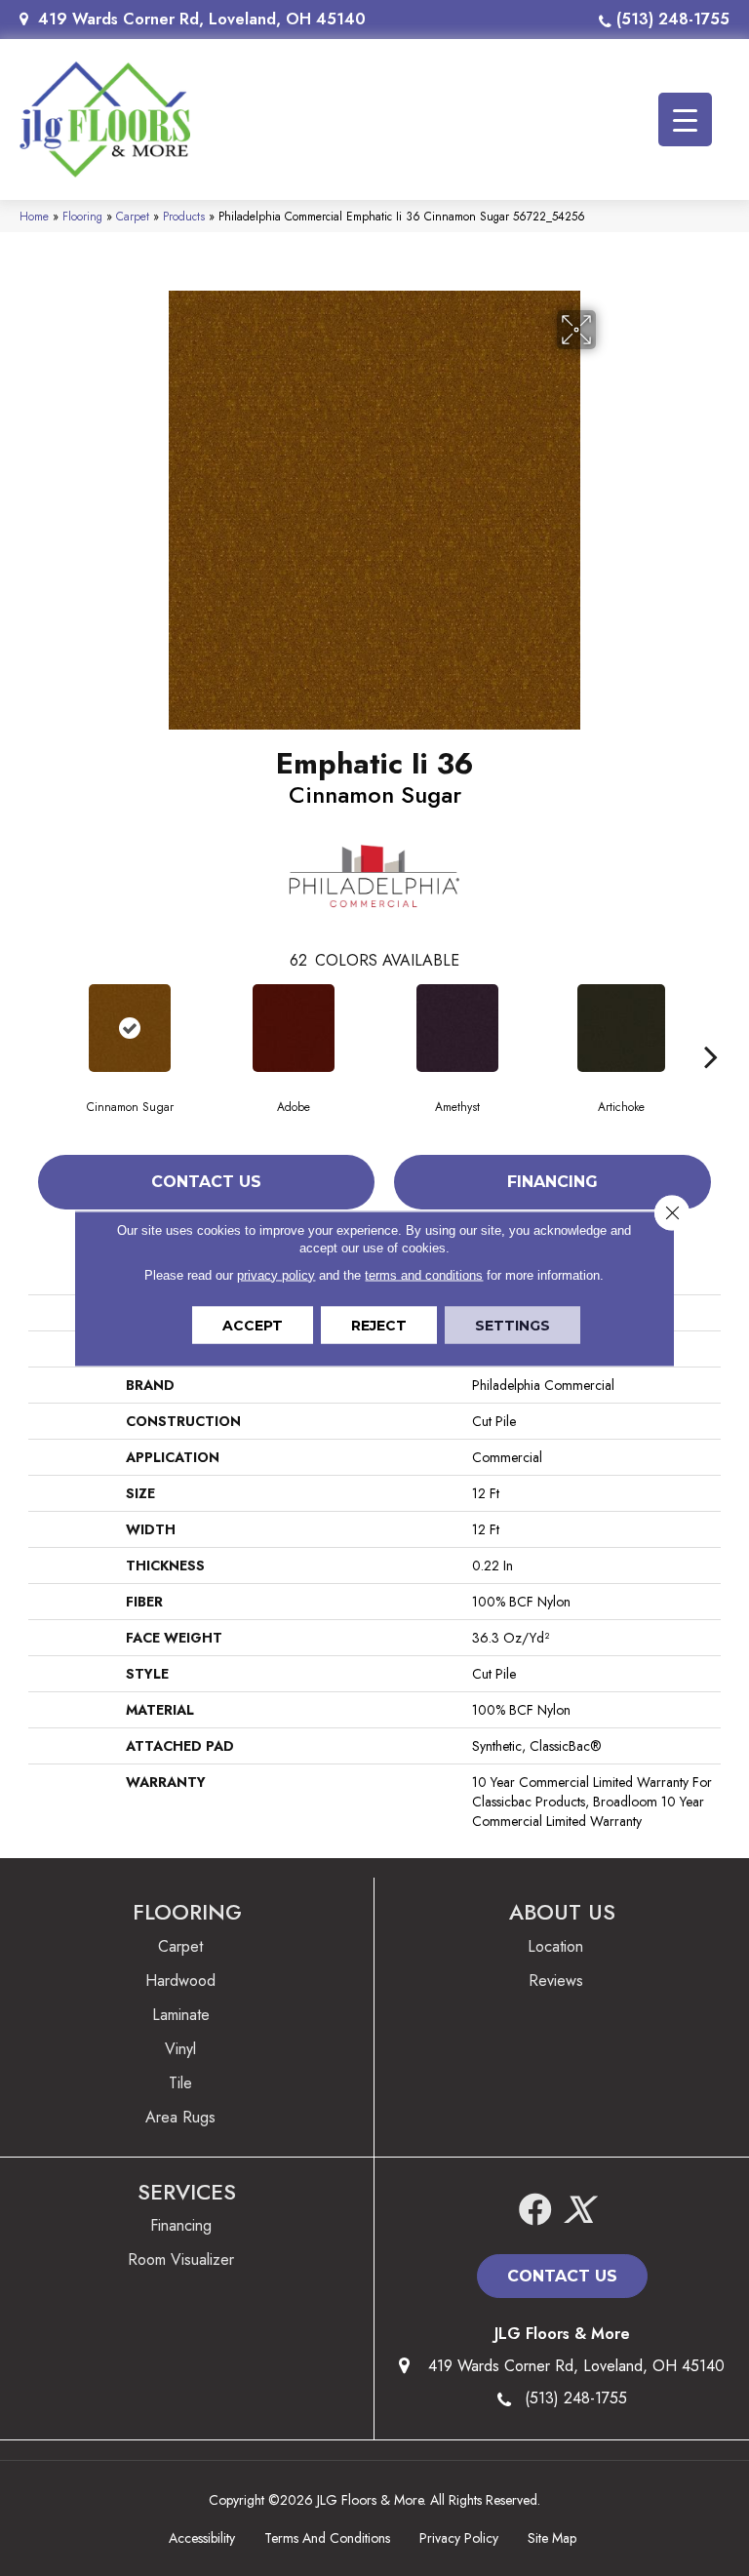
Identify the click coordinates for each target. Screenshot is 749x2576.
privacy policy (276, 1274)
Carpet (133, 216)
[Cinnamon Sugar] (130, 1028)
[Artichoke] (621, 1028)
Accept (253, 1325)
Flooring (82, 216)
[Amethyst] (457, 1028)
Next (711, 1027)
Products (184, 216)
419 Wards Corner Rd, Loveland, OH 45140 (202, 19)
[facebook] (535, 2211)
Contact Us (206, 1182)
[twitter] (578, 2211)
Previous (38, 1027)
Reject (379, 1325)
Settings (512, 1325)
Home (34, 216)
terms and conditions (424, 1274)
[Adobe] (294, 1028)
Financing (552, 1182)
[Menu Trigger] (685, 119)
